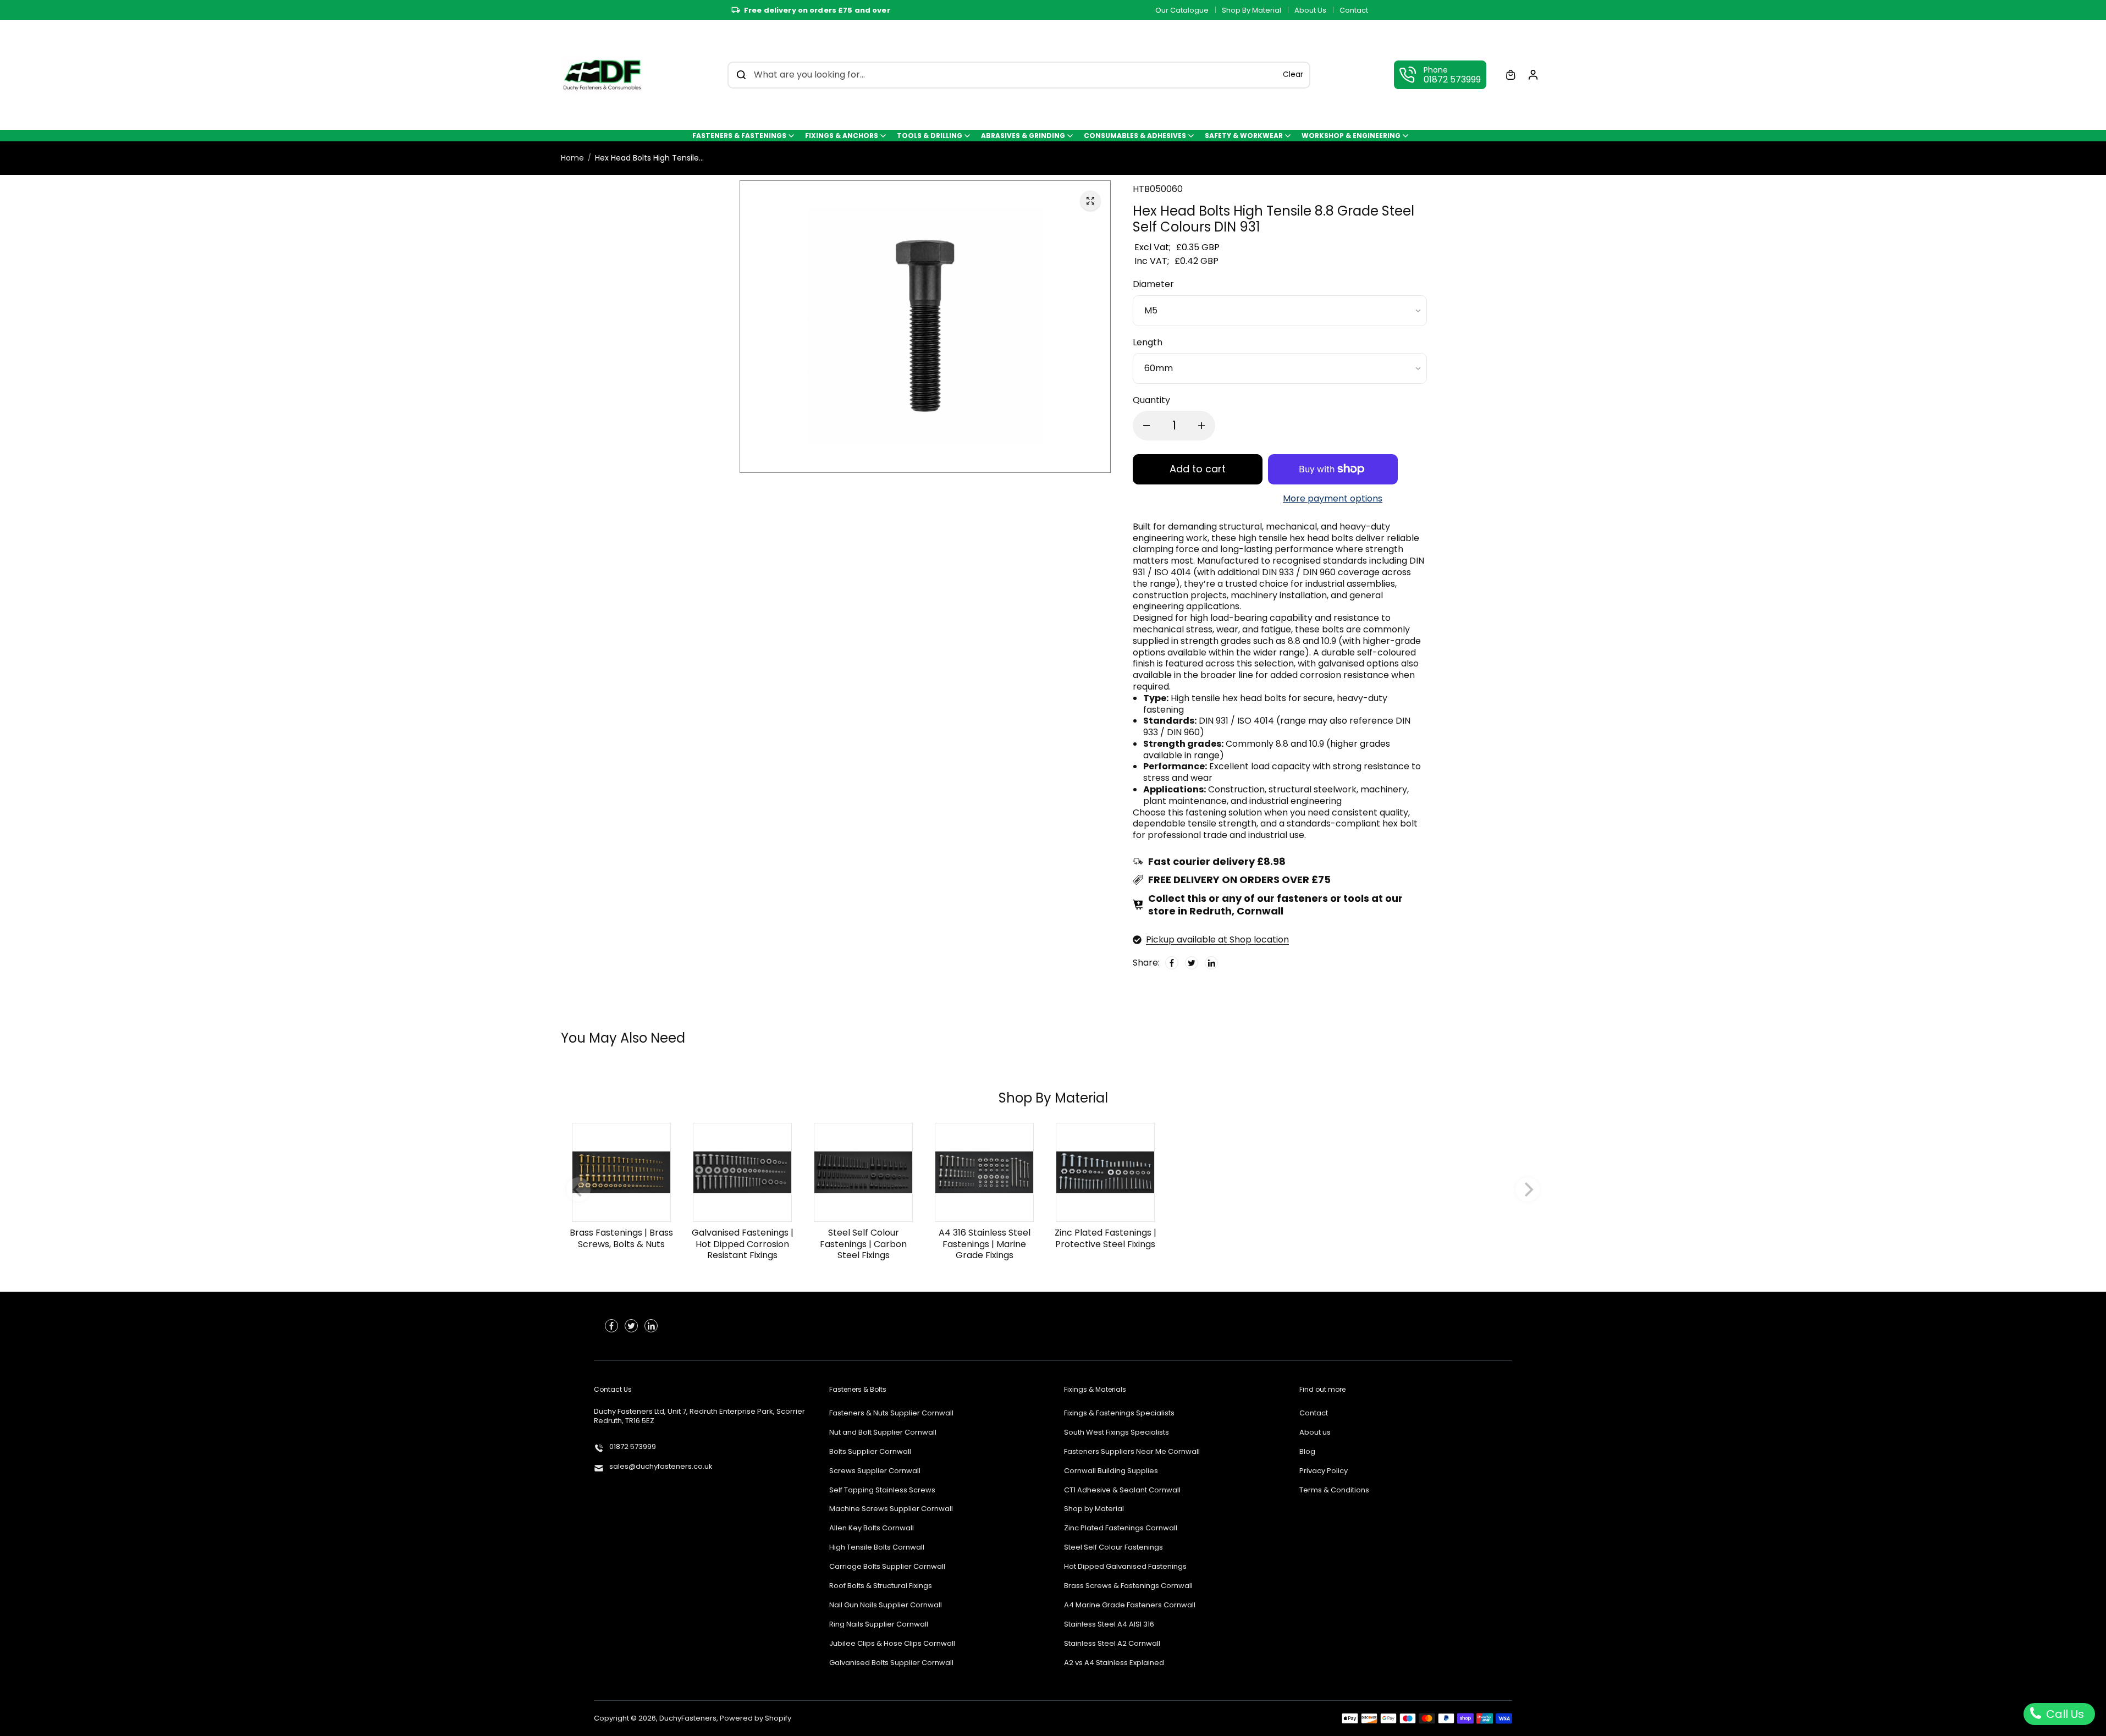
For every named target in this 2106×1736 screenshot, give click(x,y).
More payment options (1333, 499)
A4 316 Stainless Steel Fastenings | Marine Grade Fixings (985, 1244)
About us (1315, 1433)
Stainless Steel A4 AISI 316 (1109, 1625)
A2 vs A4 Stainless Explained (1114, 1663)
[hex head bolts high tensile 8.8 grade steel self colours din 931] (1090, 201)
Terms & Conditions (1334, 1490)
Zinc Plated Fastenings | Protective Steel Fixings (1106, 1238)
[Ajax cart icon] (1510, 75)
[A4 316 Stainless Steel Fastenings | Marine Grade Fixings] (984, 1172)
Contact (1354, 10)
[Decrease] (1146, 426)
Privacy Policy (1324, 1471)
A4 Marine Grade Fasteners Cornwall (1130, 1605)
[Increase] (1201, 426)
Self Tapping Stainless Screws (882, 1490)
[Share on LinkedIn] (1211, 963)
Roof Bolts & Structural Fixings (881, 1586)
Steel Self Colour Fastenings (1113, 1548)
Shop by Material (1094, 1509)
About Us (1310, 10)
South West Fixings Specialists (1117, 1433)
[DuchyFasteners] (602, 75)
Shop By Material (1252, 10)
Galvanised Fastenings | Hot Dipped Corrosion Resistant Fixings (743, 1244)
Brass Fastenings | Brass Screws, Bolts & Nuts (621, 1238)
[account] (1533, 75)
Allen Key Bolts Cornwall (872, 1528)
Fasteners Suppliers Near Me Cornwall (1132, 1452)
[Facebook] (1172, 963)
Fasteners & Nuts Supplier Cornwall (891, 1413)
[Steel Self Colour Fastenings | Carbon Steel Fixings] (863, 1172)
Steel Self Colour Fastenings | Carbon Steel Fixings (863, 1244)
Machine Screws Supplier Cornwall (891, 1509)
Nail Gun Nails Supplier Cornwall (886, 1605)
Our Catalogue (1182, 10)
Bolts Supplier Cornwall (870, 1452)
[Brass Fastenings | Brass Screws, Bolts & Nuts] (621, 1172)
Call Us (2064, 1714)
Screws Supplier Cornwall (875, 1471)
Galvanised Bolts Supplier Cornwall (891, 1663)
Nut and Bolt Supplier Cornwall (883, 1433)
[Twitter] (1192, 963)
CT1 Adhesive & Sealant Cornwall (1122, 1490)
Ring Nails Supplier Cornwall (879, 1625)
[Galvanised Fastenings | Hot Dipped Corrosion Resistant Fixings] (742, 1172)
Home (572, 158)
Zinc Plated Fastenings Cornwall (1121, 1528)
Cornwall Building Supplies (1111, 1471)
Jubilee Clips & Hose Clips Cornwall (892, 1644)
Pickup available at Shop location (1217, 939)
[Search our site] (741, 75)
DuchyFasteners (688, 1718)
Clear (1293, 75)
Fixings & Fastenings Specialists (1119, 1413)
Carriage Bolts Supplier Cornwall (887, 1567)
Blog (1307, 1452)
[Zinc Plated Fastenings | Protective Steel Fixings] (1105, 1172)
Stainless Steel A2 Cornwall (1112, 1644)
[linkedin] (651, 1326)
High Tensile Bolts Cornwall (877, 1548)
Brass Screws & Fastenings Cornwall (1128, 1586)
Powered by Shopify (756, 1718)
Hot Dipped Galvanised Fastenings (1125, 1567)
